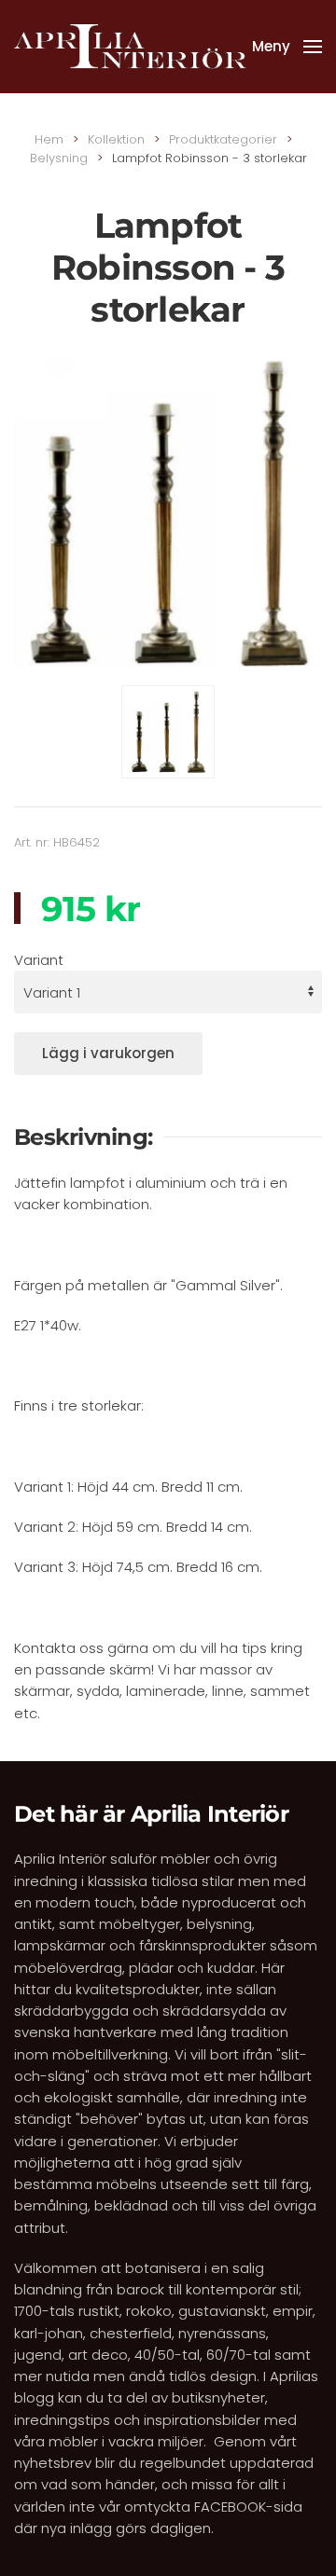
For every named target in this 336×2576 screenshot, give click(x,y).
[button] (287, 47)
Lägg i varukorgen (108, 1053)
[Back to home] (131, 47)
